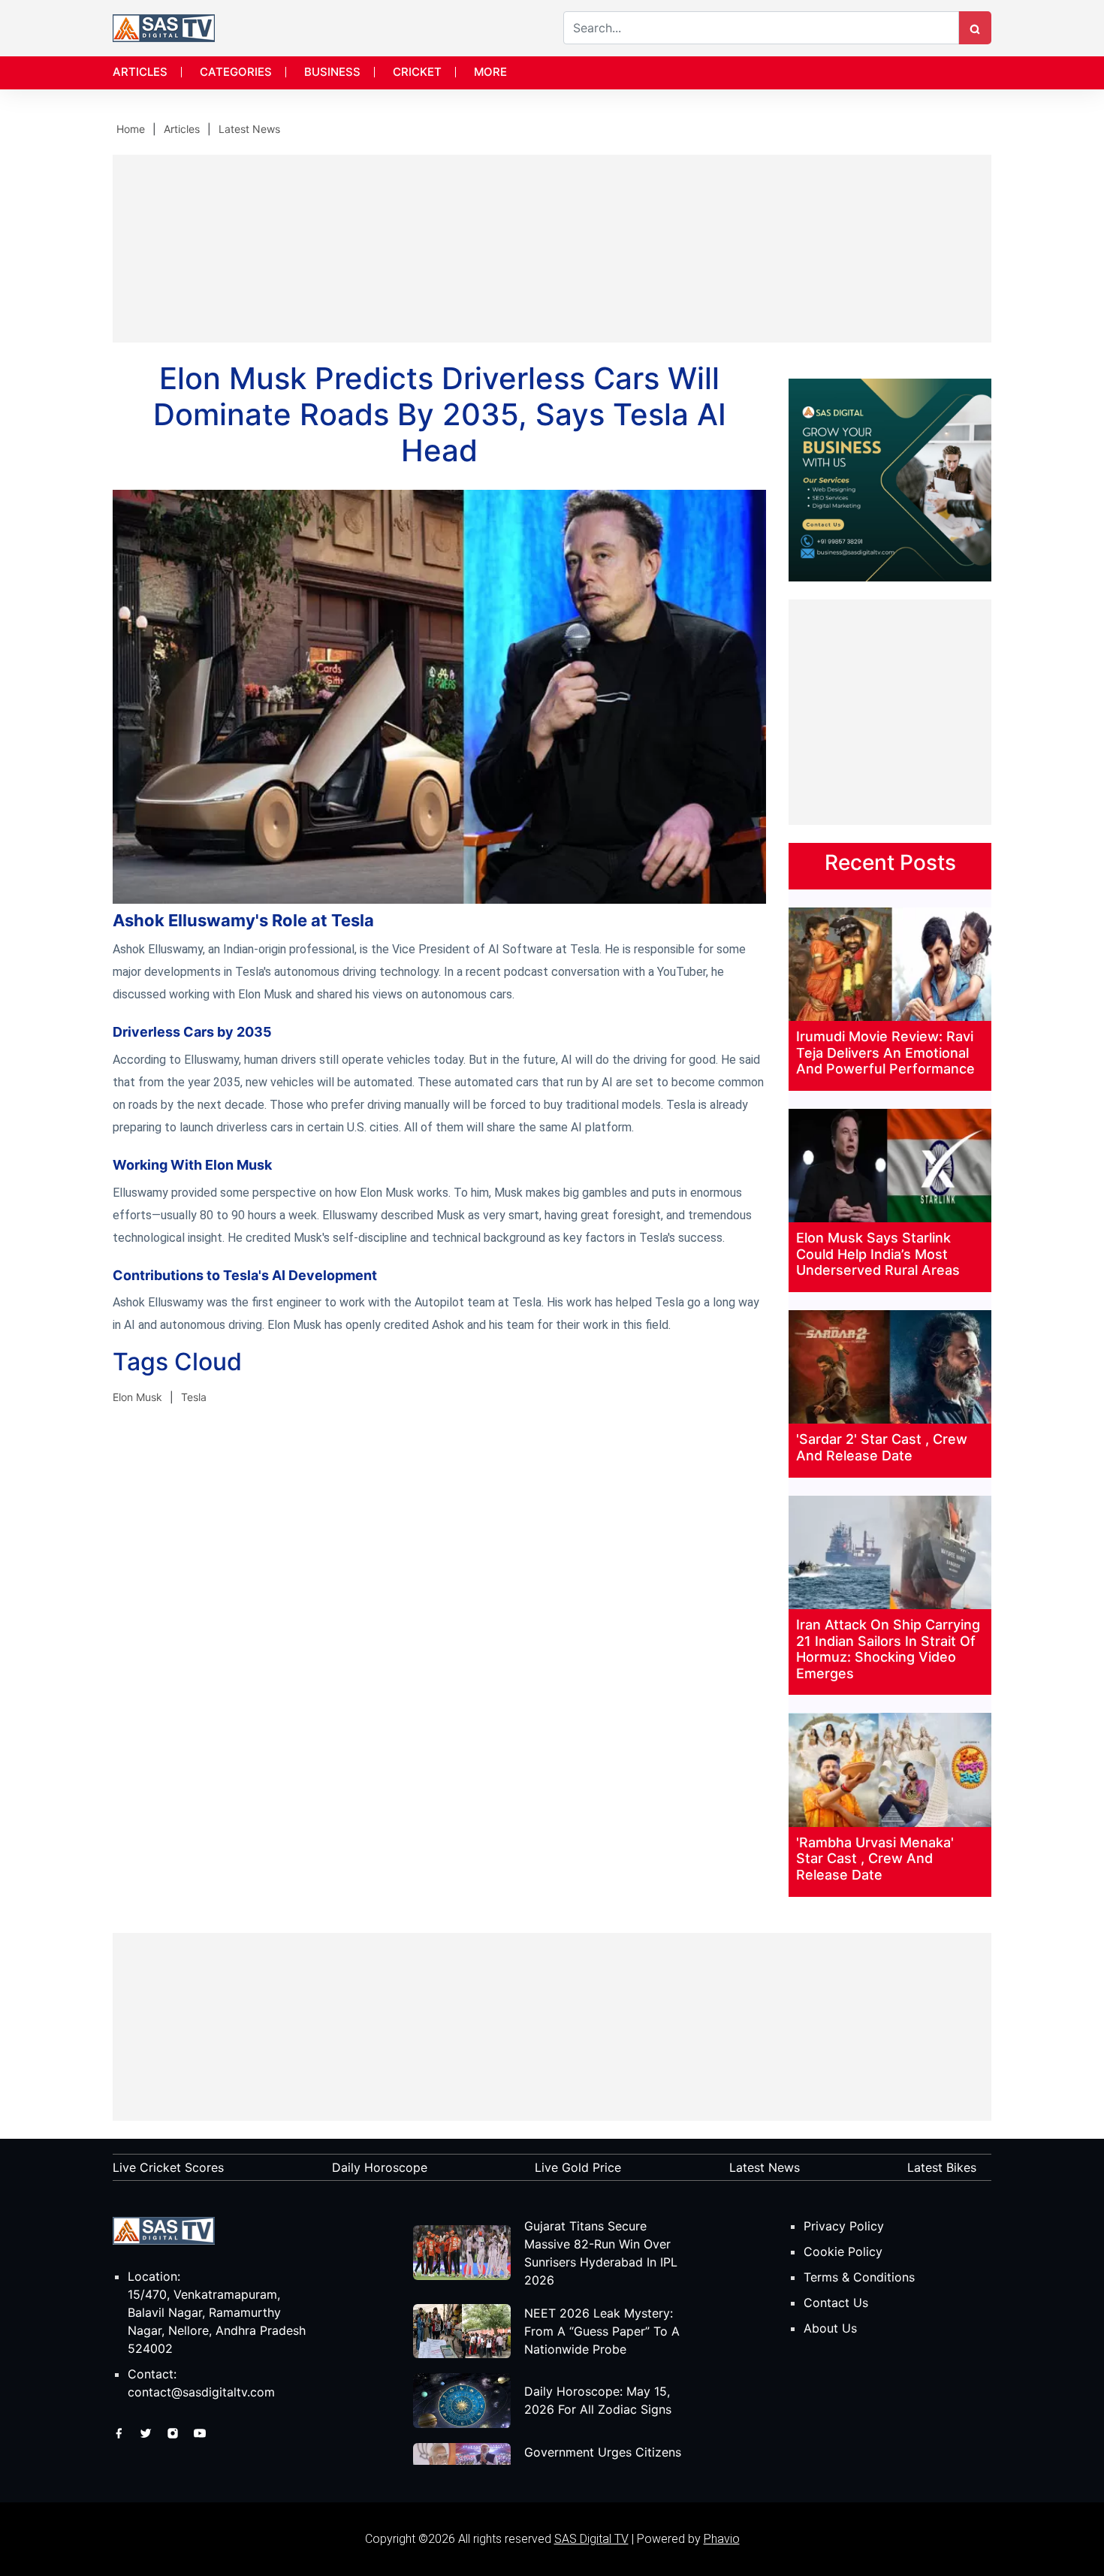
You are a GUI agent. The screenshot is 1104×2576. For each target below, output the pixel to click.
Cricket (417, 72)
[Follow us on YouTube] (200, 2433)
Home (131, 129)
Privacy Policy (844, 2226)
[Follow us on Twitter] (148, 2433)
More (490, 72)
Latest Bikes (942, 2167)
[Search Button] (975, 28)
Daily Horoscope (380, 2167)
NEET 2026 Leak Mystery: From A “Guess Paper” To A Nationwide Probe (602, 2331)
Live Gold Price (578, 2167)
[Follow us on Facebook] (121, 2433)
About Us (830, 2328)
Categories (236, 72)
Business (332, 72)
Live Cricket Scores (168, 2167)
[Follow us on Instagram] (175, 2433)
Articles (140, 72)
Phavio (722, 2539)
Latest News (249, 129)
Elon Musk (137, 1397)
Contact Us (836, 2303)
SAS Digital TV (591, 2539)
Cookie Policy (843, 2251)
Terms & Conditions (859, 2277)
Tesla (194, 1397)
